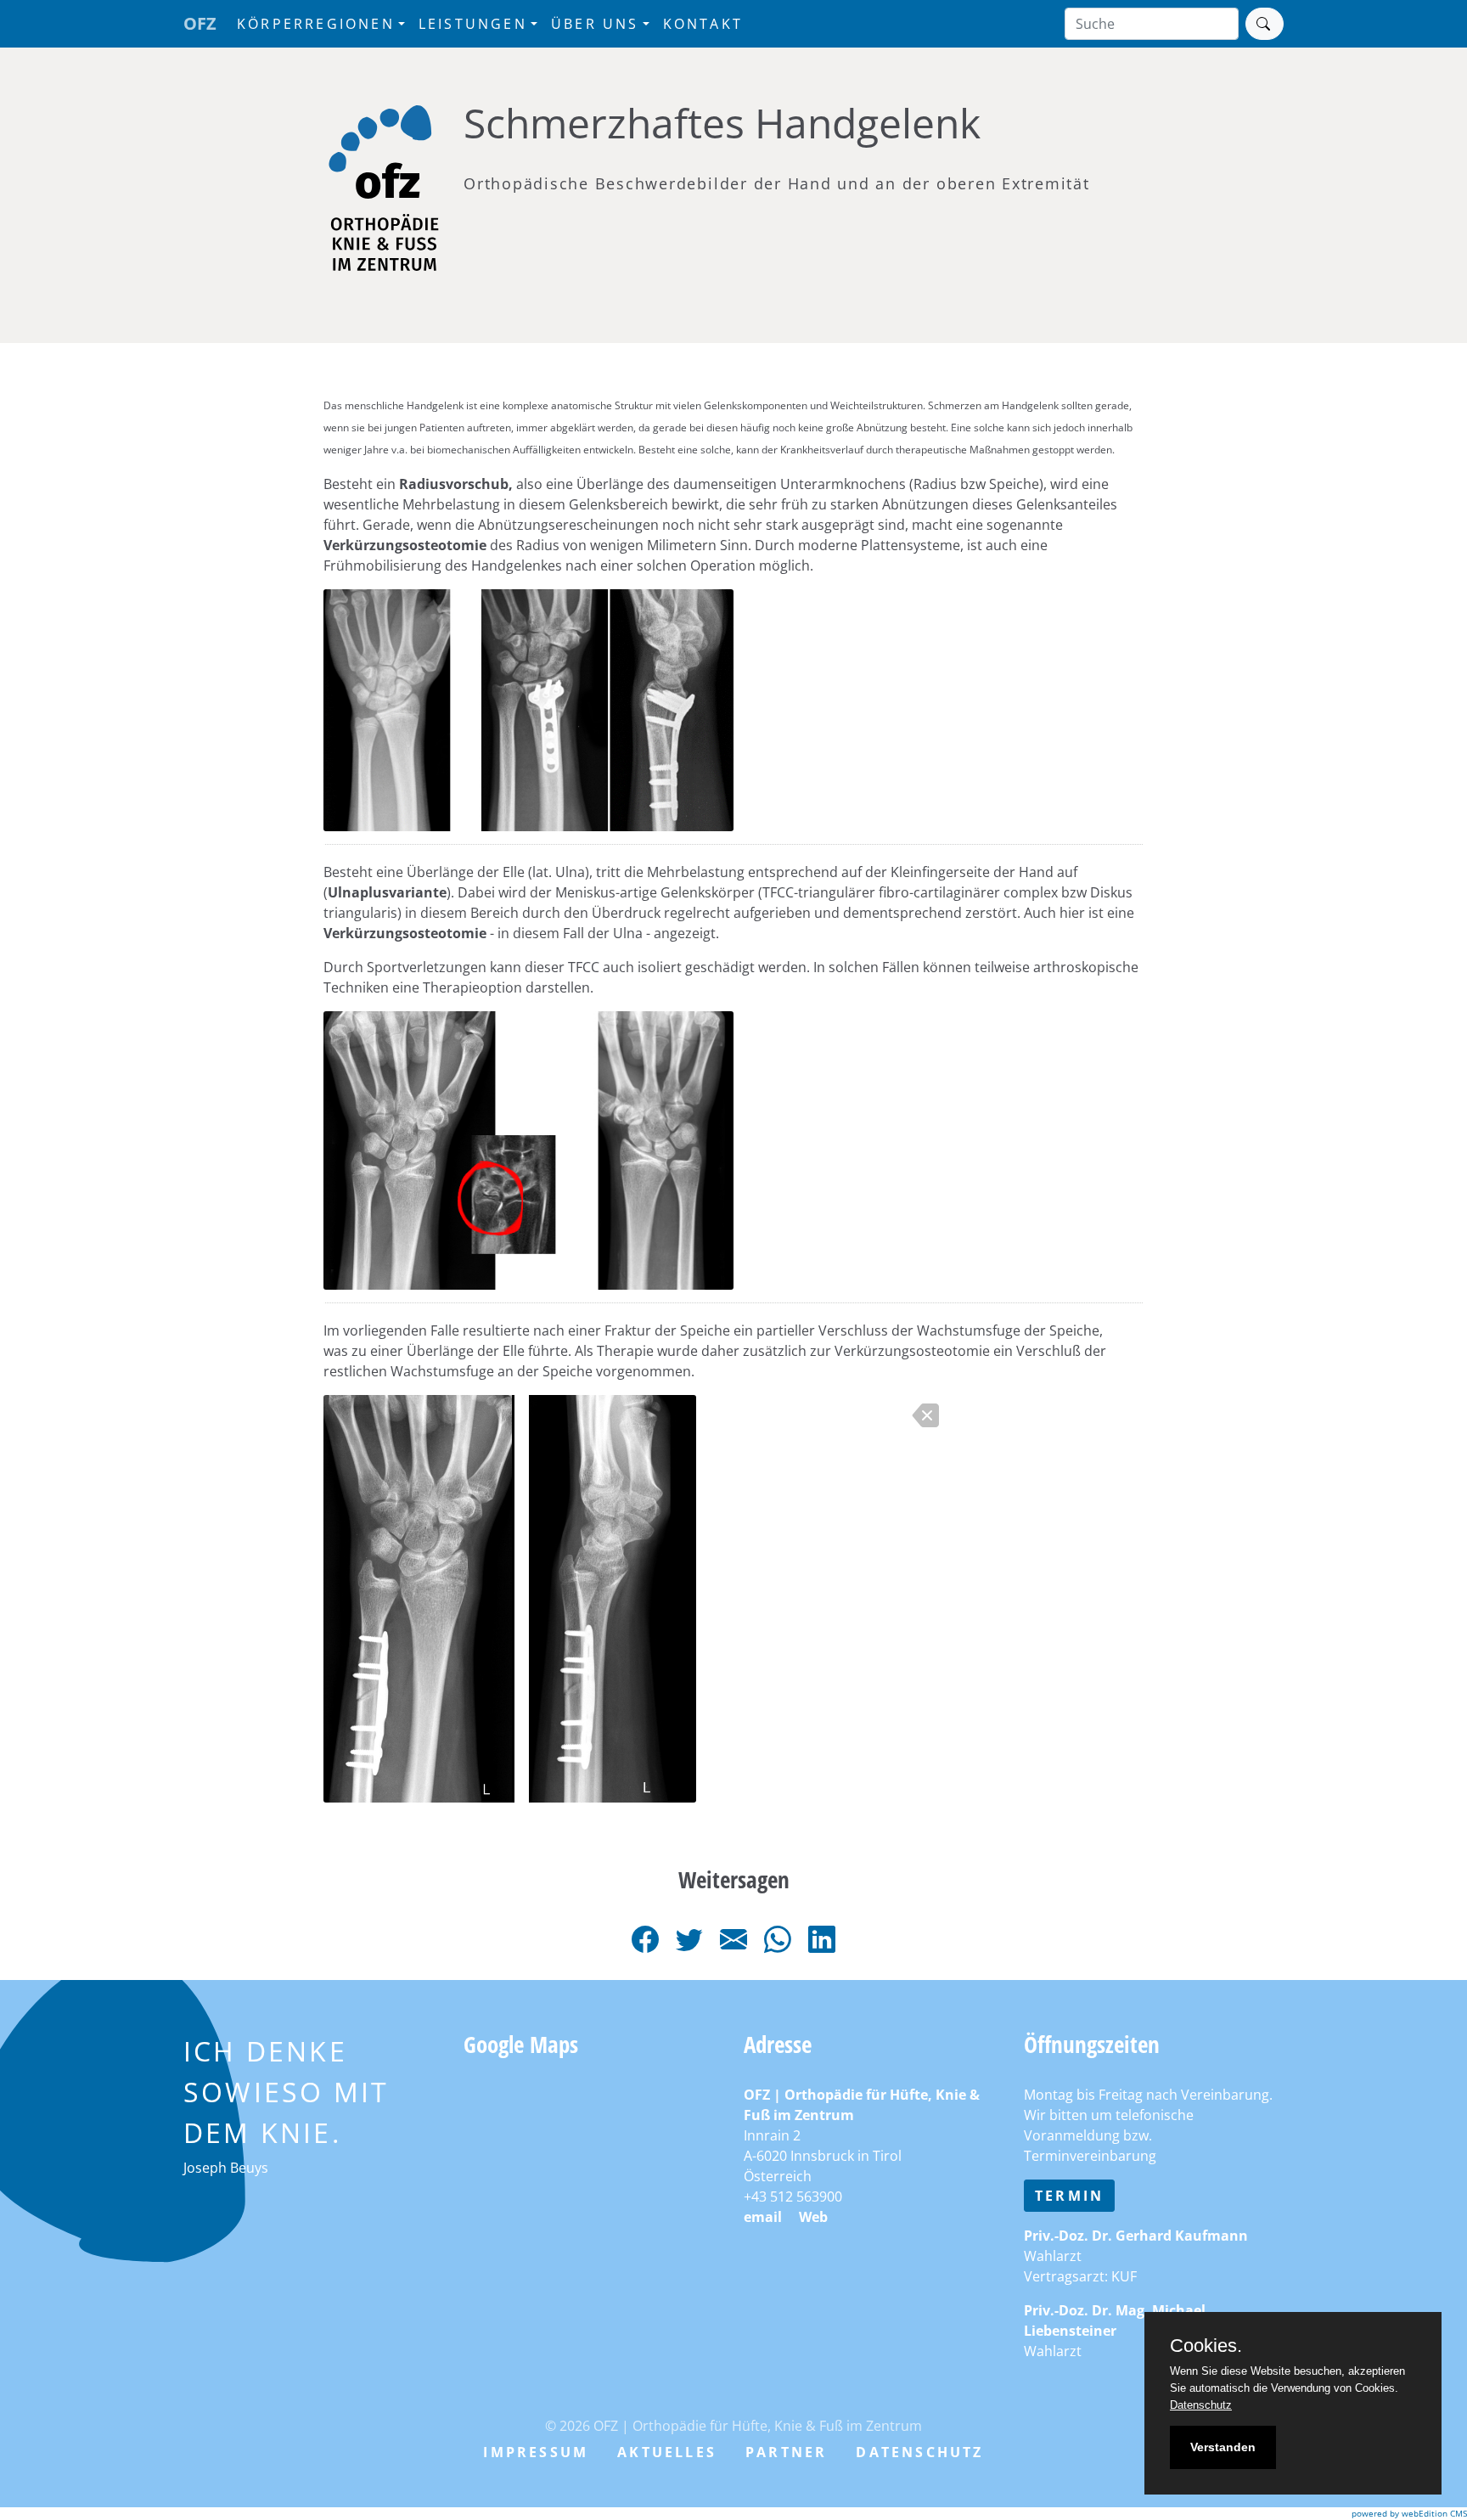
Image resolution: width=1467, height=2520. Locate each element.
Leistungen (473, 24)
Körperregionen (316, 24)
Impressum (536, 2452)
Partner (786, 2452)
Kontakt (703, 24)
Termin (1069, 2196)
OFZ (200, 23)
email (763, 2217)
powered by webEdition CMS (1409, 2513)
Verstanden (1223, 2447)
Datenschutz (919, 2452)
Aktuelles (667, 2452)
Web (813, 2217)
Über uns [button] (595, 24)
